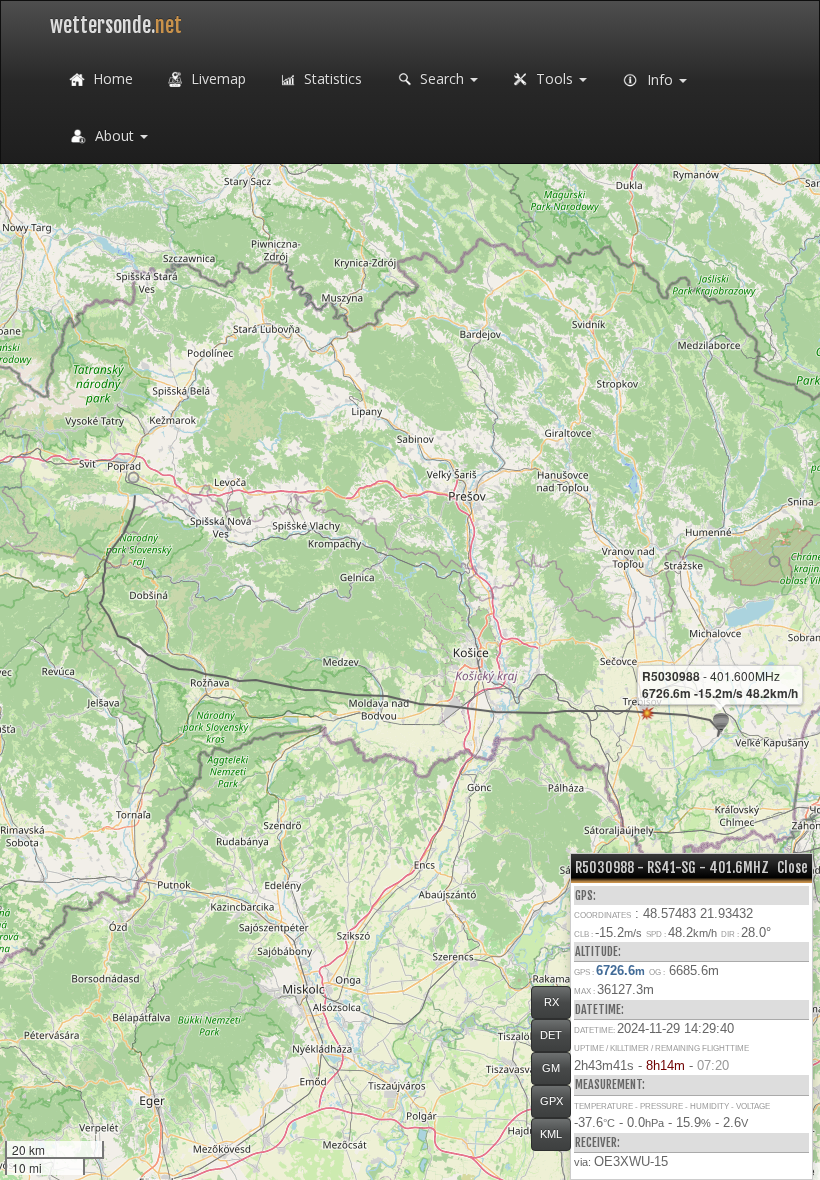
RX (551, 1002)
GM (551, 1068)
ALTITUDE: (598, 951)
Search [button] (442, 78)
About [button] (114, 135)
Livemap (216, 78)
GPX (551, 1101)
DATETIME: (599, 1009)
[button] (133, 477)
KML (551, 1134)
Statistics (331, 78)
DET (551, 1035)
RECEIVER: (597, 1142)
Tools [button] (554, 78)
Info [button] (660, 79)
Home (111, 78)
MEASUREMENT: (610, 1084)
